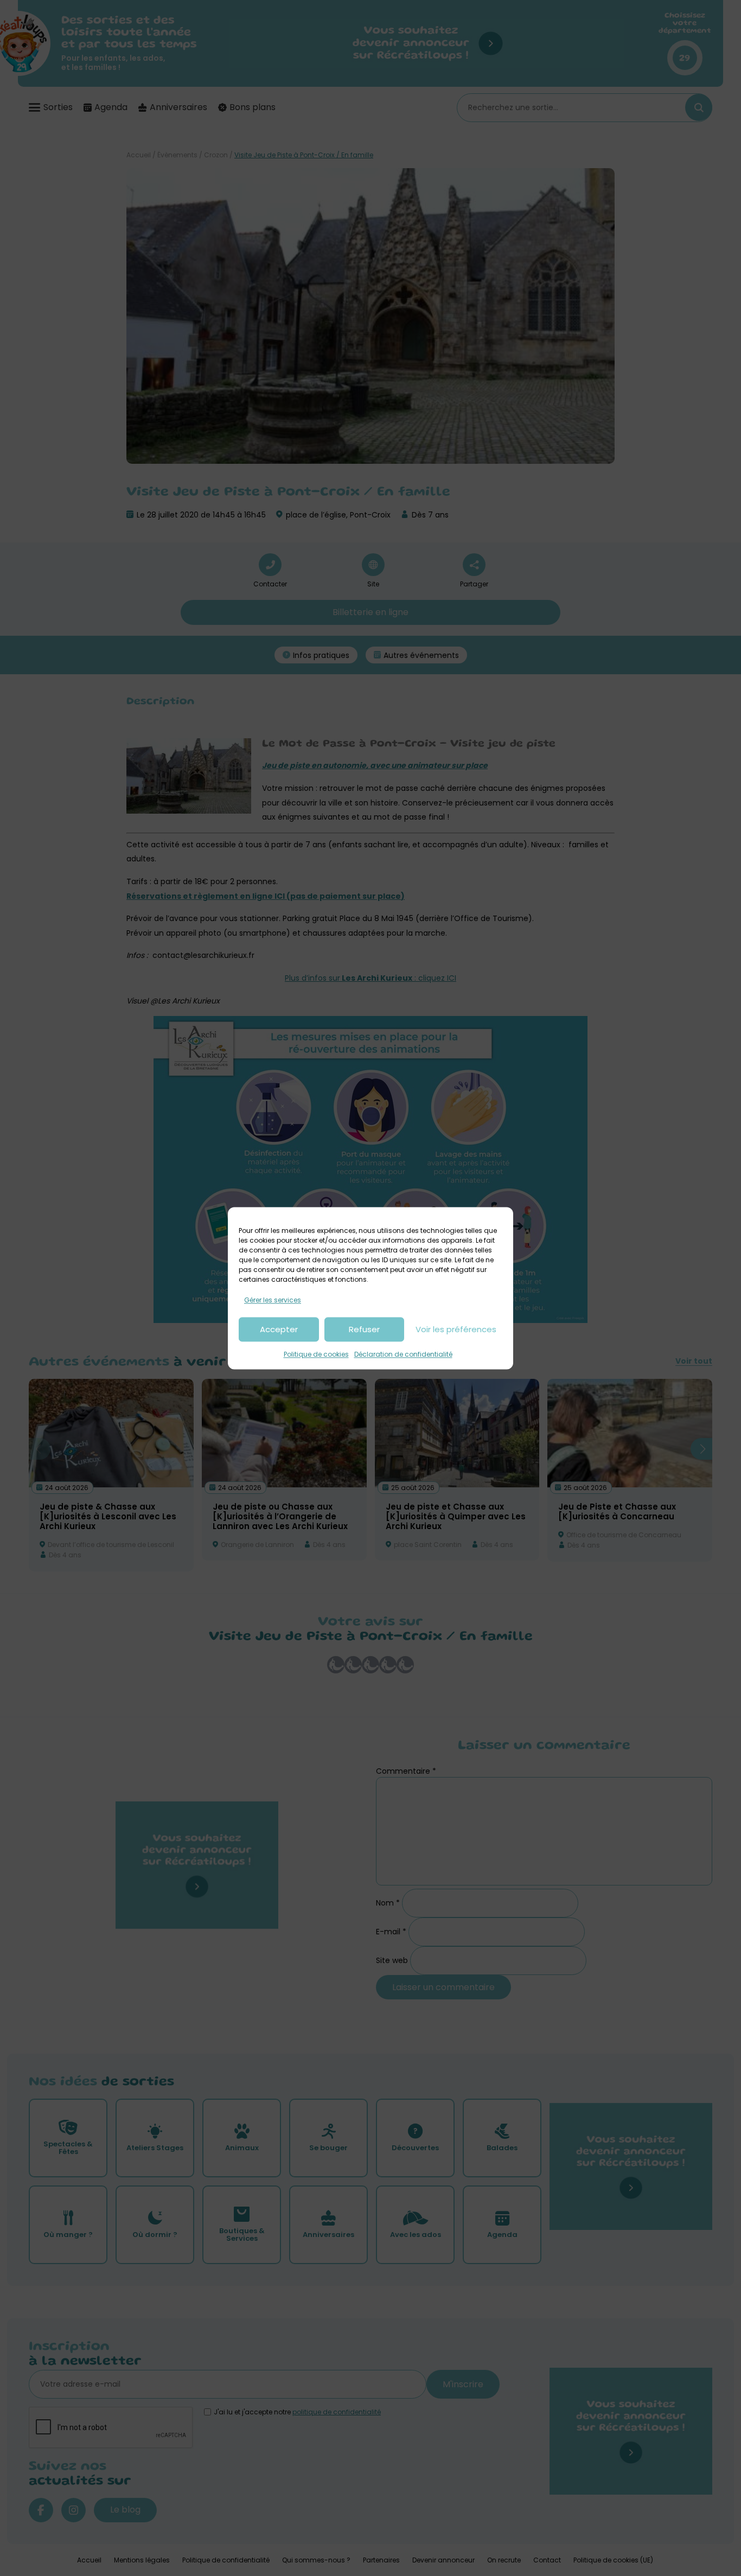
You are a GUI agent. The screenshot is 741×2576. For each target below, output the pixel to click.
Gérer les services (273, 1300)
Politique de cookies (316, 1355)
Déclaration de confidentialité (403, 1355)
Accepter (279, 1329)
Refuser (364, 1329)
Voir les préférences (456, 1329)
